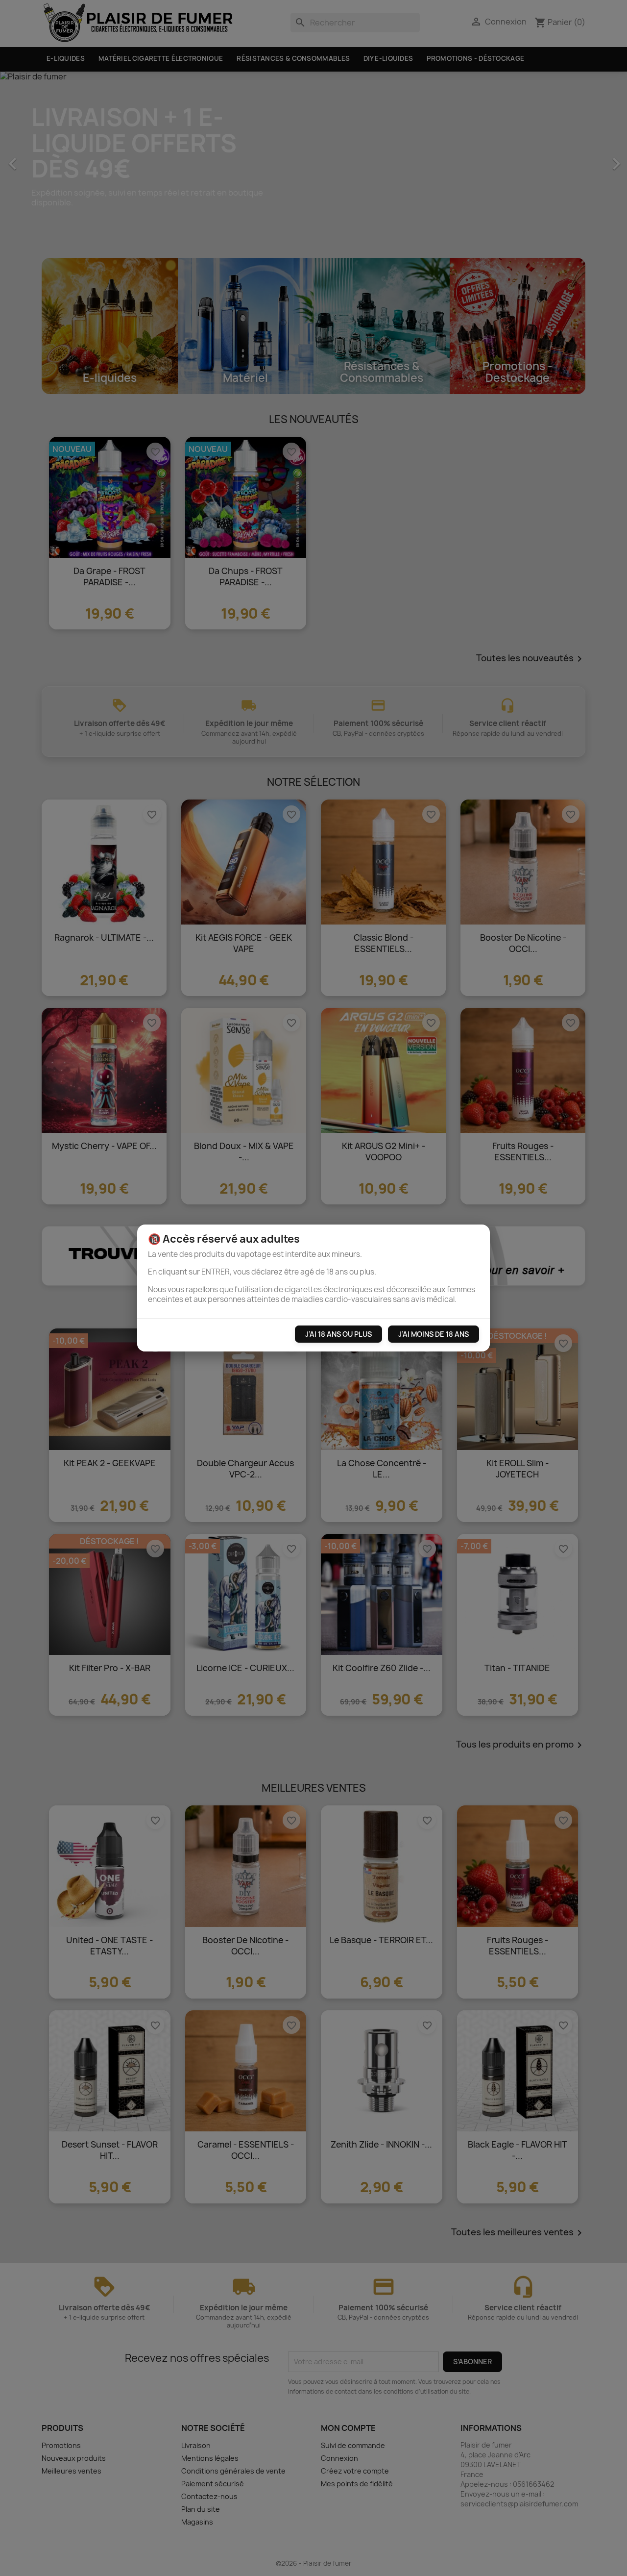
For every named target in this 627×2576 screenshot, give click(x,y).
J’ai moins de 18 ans (434, 1334)
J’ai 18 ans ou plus (338, 1334)
